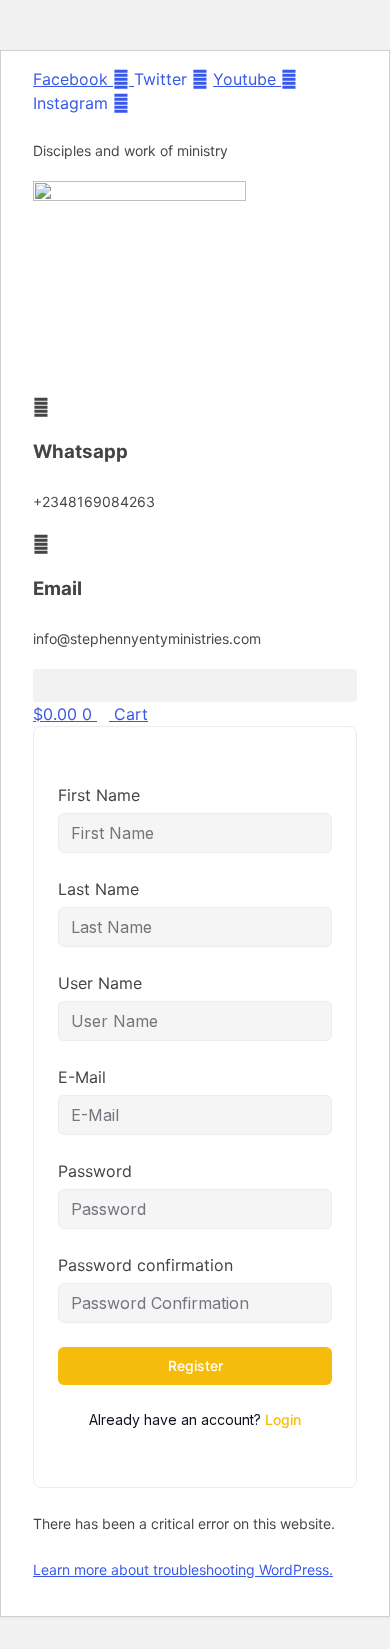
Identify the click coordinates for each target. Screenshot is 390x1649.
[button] (195, 685)
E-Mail (82, 1077)
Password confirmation (145, 1265)
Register (195, 1365)
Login (283, 1419)
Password (95, 1171)
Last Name (98, 889)
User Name (100, 983)
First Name (99, 795)
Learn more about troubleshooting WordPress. (183, 1569)
